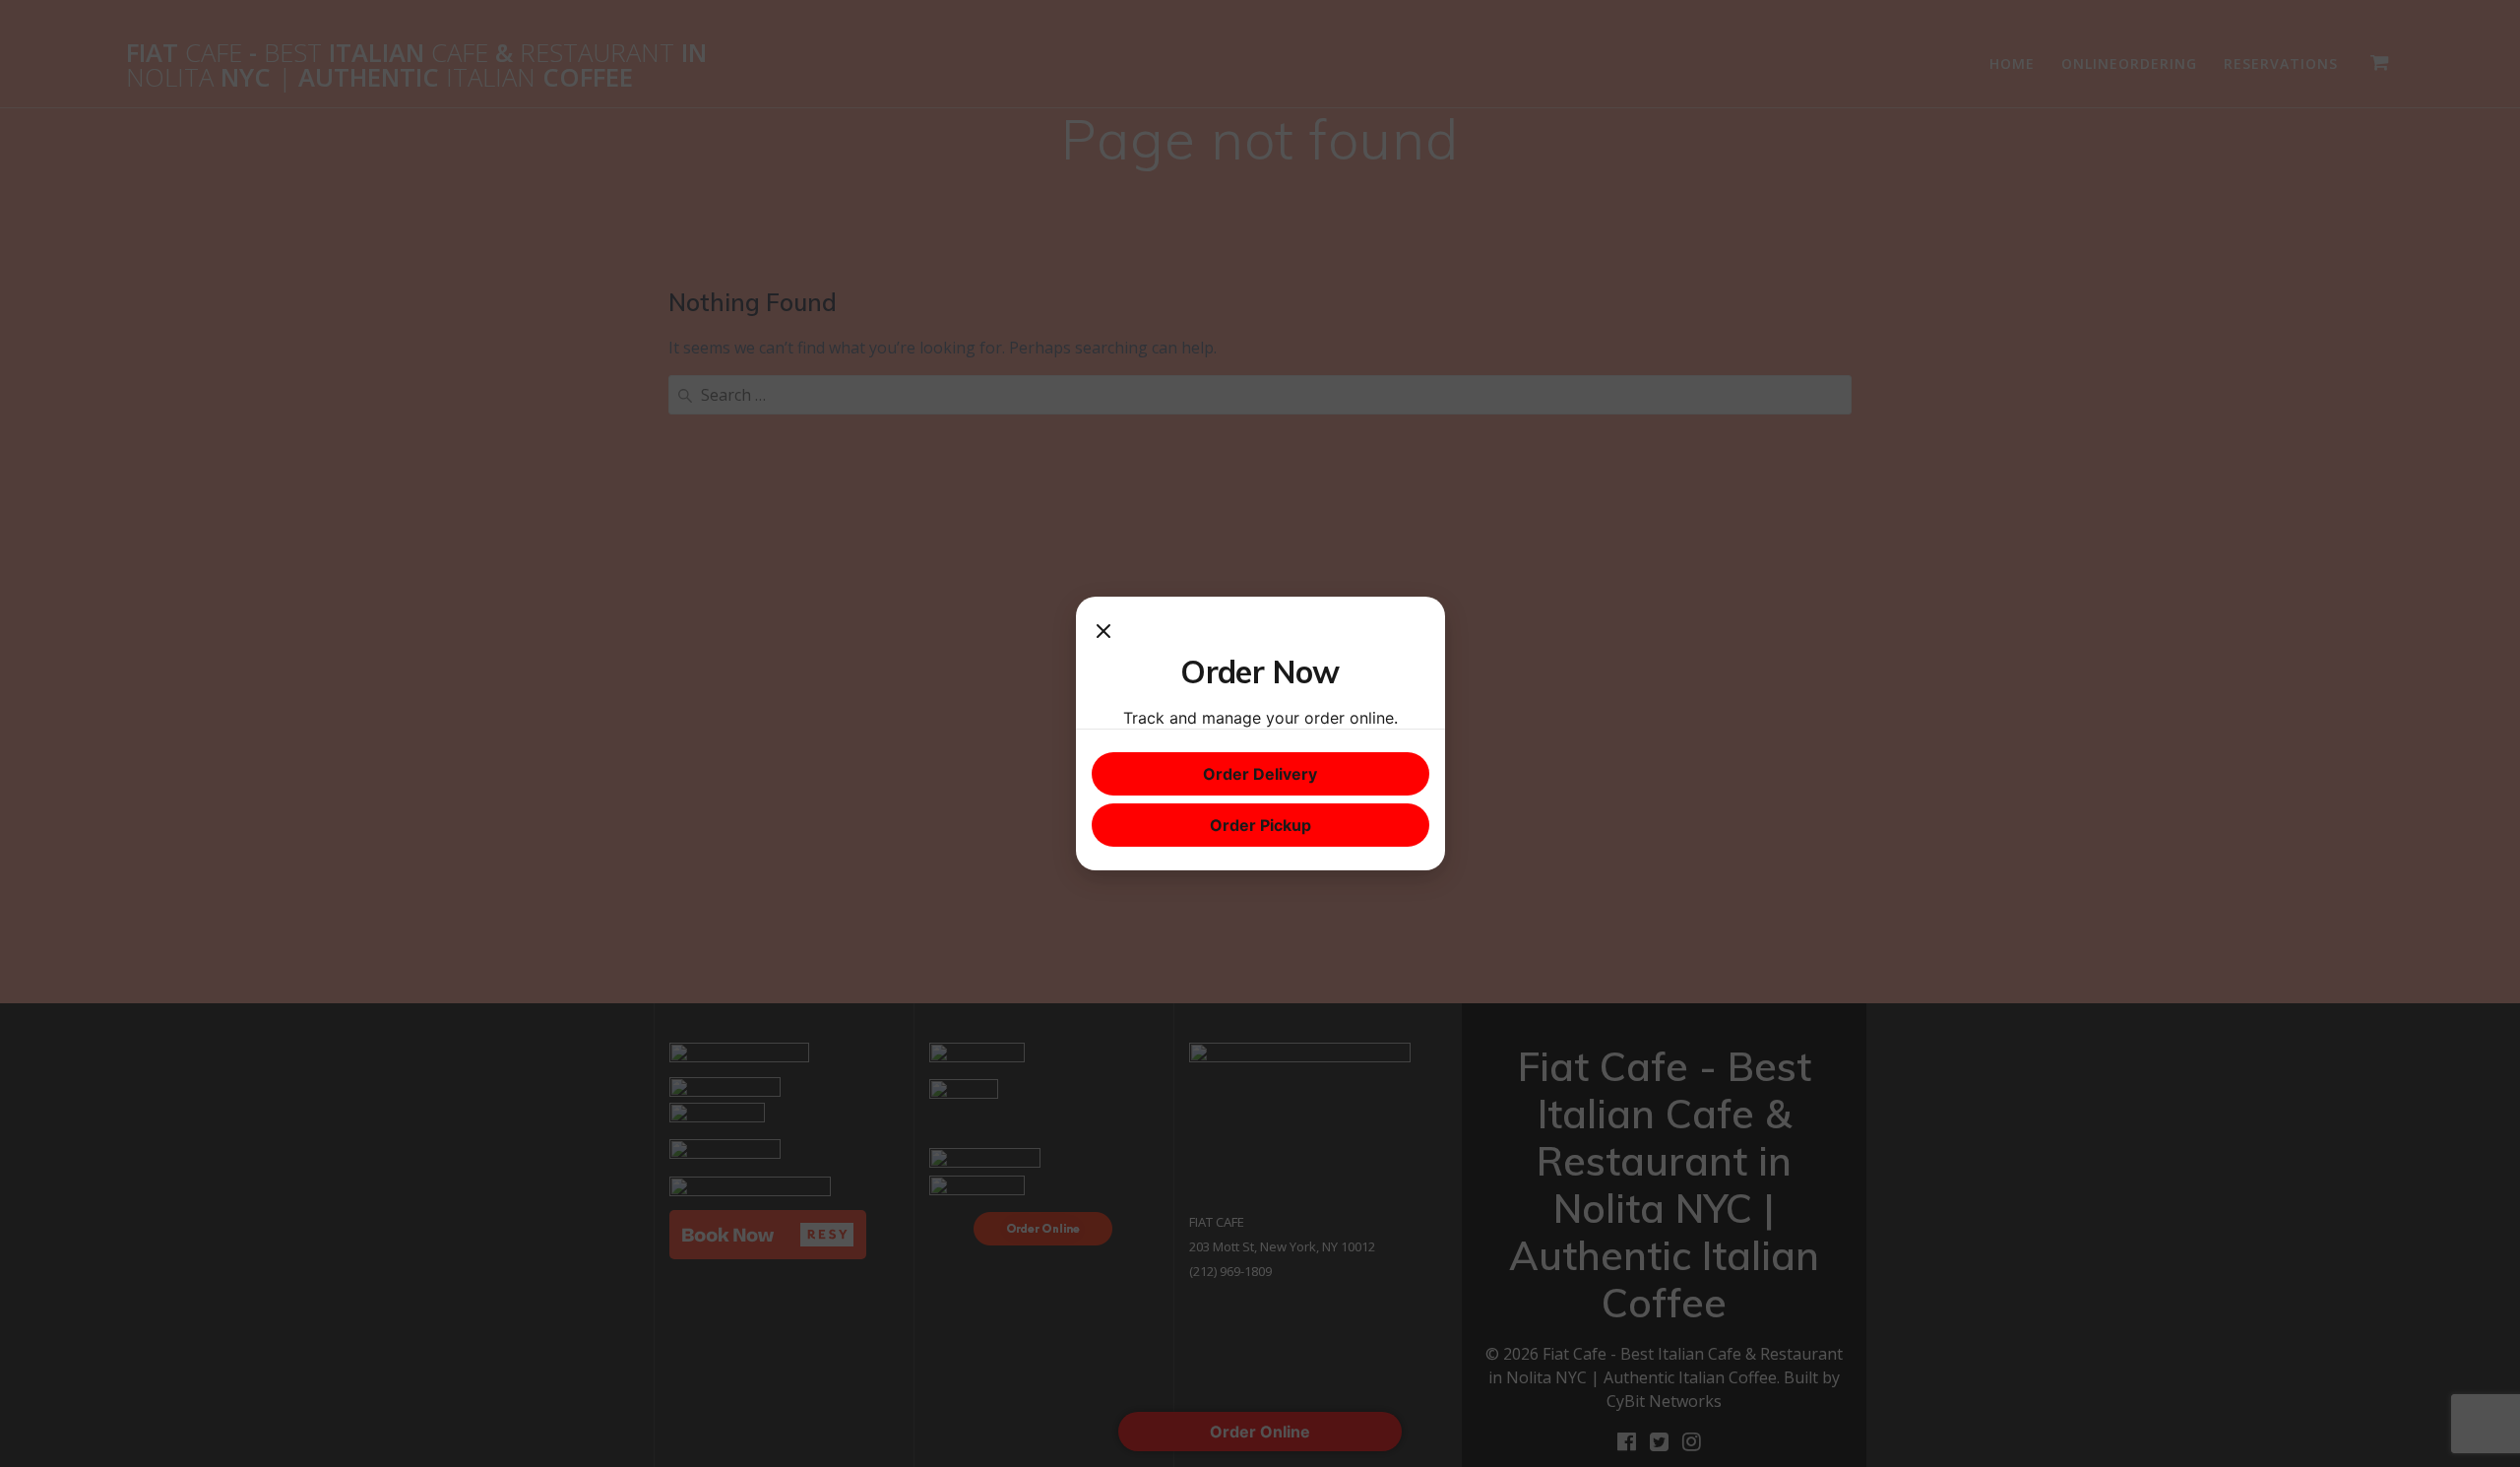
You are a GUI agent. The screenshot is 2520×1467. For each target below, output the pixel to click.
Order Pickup (1260, 825)
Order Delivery (1260, 774)
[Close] (1103, 632)
